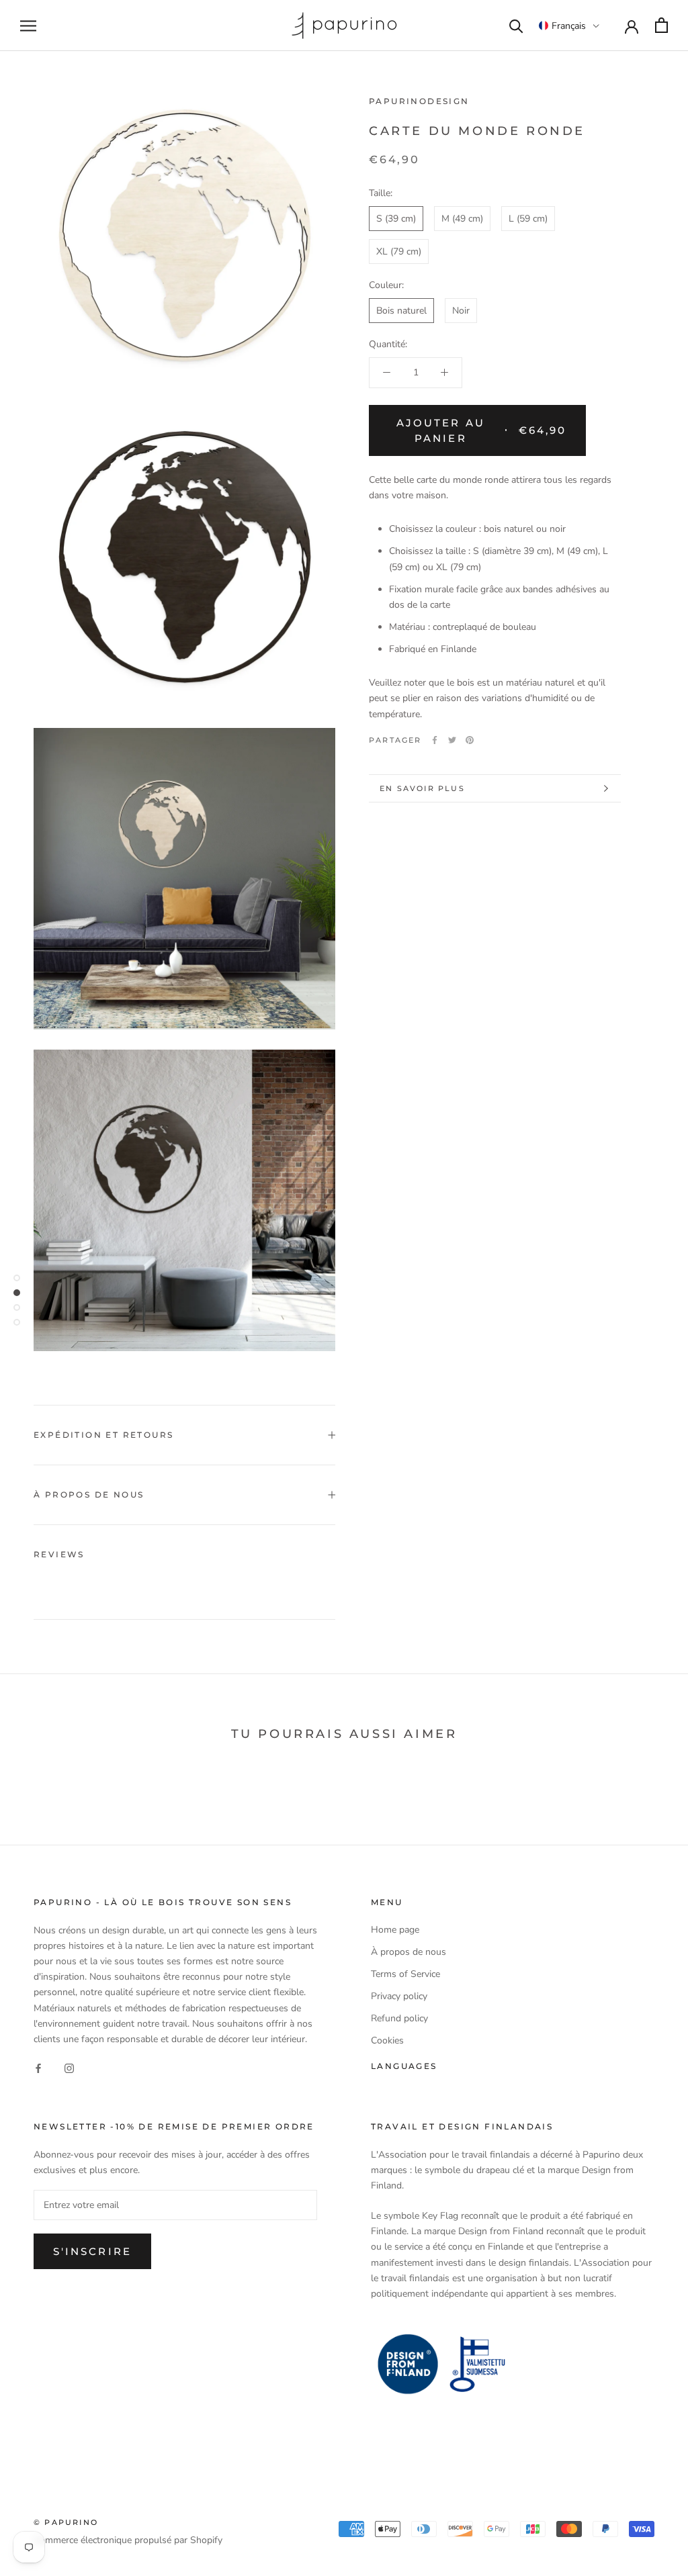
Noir (461, 311)
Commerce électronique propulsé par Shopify (128, 2540)
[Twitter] (452, 740)
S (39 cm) (396, 219)
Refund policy (399, 2018)
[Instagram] (69, 2068)
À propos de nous (89, 1494)
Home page (395, 1930)
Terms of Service (405, 1974)
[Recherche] (516, 25)
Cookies (387, 2040)
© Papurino (66, 2522)
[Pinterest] (470, 740)
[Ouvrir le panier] (661, 25)
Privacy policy (399, 1996)
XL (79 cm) (399, 251)
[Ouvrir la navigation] (28, 26)
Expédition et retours (103, 1435)
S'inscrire (92, 2251)
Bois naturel (401, 311)
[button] (569, 26)
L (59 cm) (528, 219)
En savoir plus (422, 788)
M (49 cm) (462, 219)
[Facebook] (435, 740)
